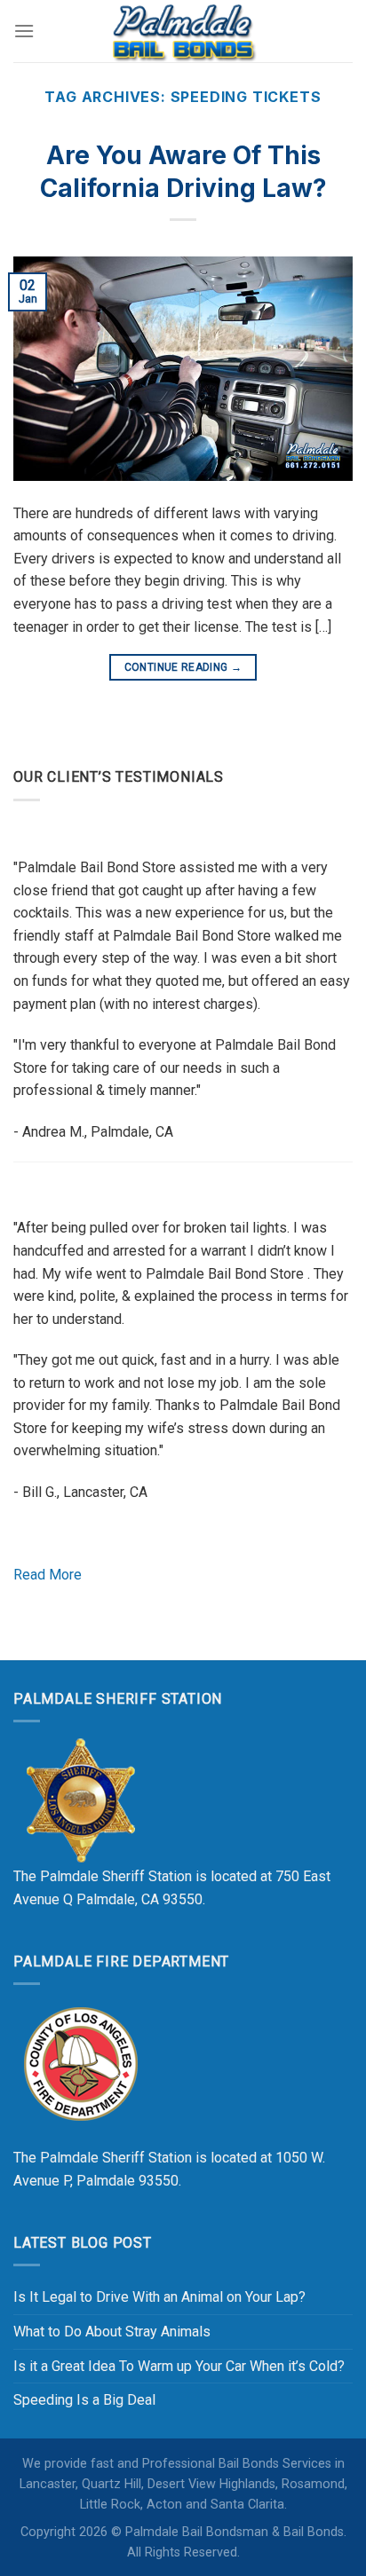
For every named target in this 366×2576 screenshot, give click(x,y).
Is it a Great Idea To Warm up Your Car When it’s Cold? (179, 2366)
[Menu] (24, 31)
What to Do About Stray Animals (112, 2332)
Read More (48, 1575)
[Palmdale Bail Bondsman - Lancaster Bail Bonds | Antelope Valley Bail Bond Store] (183, 31)
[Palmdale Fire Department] (80, 2063)
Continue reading (183, 667)
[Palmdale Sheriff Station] (80, 1800)
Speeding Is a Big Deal (84, 2400)
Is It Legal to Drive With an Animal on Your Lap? (159, 2297)
